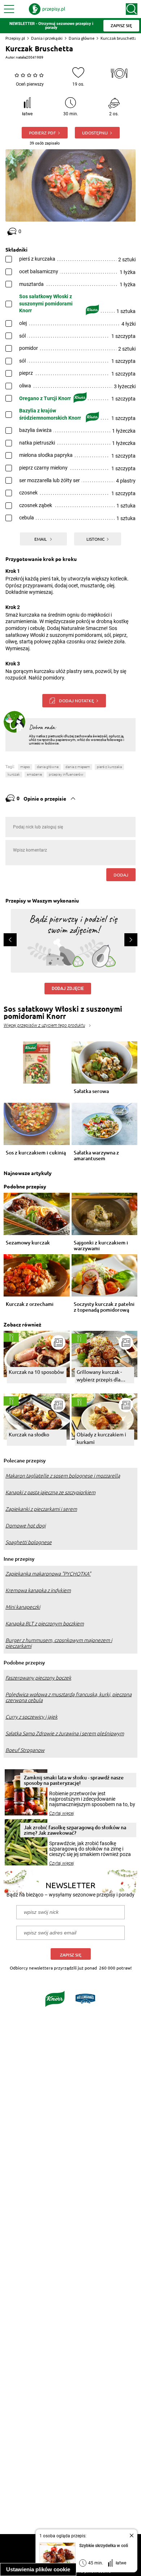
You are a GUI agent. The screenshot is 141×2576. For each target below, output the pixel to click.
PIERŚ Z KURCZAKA (109, 767)
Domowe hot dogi (25, 1526)
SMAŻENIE (34, 774)
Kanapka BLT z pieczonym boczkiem (45, 1624)
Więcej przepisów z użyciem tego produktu (44, 1025)
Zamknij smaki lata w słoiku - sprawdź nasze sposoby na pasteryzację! (74, 1780)
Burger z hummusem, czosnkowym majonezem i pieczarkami (59, 1643)
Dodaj (121, 875)
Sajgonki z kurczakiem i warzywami (101, 1246)
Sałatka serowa (91, 1091)
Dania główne (82, 38)
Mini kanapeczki (23, 1607)
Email (41, 539)
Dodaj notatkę (76, 700)
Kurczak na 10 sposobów (36, 1372)
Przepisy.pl (15, 38)
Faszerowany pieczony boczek (38, 1678)
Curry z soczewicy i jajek (31, 1717)
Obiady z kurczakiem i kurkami (101, 1438)
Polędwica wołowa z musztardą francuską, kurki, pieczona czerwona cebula (69, 1697)
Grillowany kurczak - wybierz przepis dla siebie (99, 1376)
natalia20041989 (30, 57)
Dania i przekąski (47, 38)
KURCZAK (14, 774)
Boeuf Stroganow (25, 1750)
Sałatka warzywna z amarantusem (96, 1156)
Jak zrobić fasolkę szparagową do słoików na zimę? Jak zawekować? (75, 1830)
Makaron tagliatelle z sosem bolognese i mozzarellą (63, 1476)
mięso (25, 767)
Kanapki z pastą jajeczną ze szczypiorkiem (50, 1492)
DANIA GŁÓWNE (48, 767)
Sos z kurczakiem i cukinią (36, 1153)
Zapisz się (71, 1955)
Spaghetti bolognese (29, 1542)
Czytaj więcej (62, 1813)
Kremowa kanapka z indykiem (38, 1590)
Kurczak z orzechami (30, 1304)
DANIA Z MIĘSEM (78, 767)
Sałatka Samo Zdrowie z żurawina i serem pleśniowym (65, 1733)
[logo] (47, 9)
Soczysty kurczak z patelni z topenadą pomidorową (104, 1307)
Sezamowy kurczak (28, 1243)
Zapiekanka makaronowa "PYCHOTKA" (48, 1574)
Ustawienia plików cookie (38, 2569)
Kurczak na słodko (29, 1434)
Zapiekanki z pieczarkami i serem (41, 1509)
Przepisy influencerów (66, 774)
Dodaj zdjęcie (68, 989)
